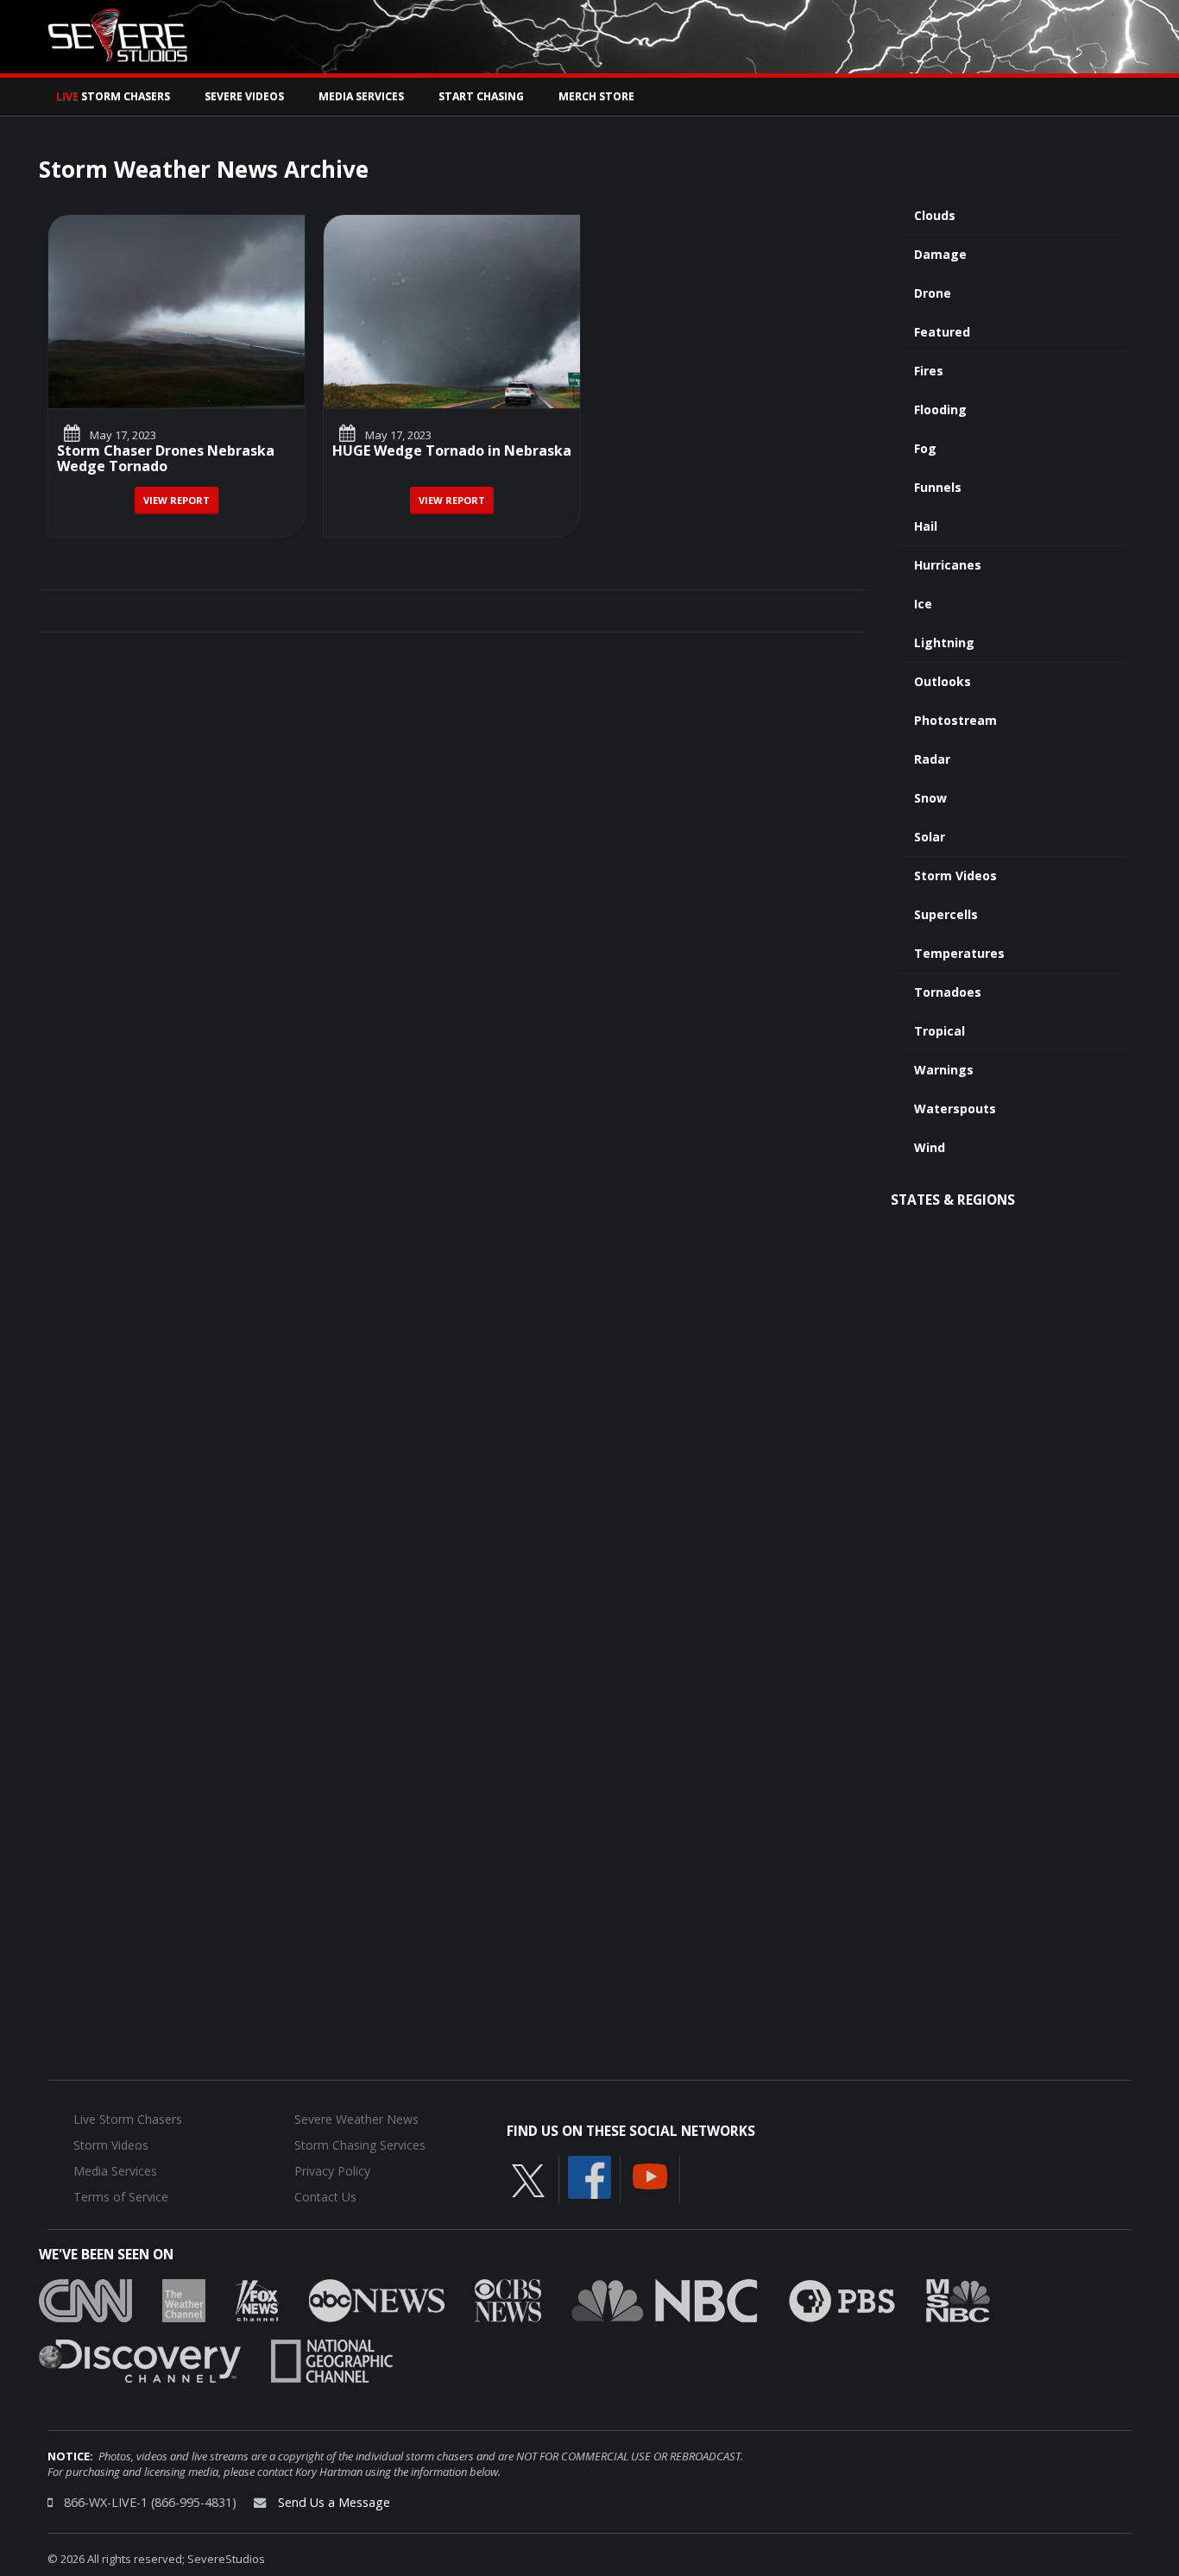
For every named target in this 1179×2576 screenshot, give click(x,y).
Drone (933, 293)
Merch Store (596, 96)
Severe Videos (244, 96)
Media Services (361, 96)
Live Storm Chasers (128, 2119)
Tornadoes (948, 992)
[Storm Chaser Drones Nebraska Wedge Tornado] (177, 312)
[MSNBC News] (958, 2299)
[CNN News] (85, 2299)
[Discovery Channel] (140, 2359)
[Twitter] (528, 2179)
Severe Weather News (356, 2119)
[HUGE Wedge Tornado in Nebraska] (452, 312)
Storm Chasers (113, 96)
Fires (929, 371)
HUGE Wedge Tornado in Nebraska (452, 452)
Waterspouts (955, 1108)
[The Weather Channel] (184, 2299)
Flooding (940, 409)
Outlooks (943, 681)
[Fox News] (257, 2299)
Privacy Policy (332, 2171)
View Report (177, 500)
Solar (930, 837)
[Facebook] (589, 2176)
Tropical (939, 1031)
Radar (932, 759)
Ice (923, 604)
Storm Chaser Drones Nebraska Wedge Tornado (166, 460)
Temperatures (959, 953)
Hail (926, 526)
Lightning (944, 642)
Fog (925, 448)
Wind (930, 1147)
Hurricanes (948, 565)
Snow (930, 798)
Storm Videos (955, 875)
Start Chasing (481, 96)
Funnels (938, 487)
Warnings (944, 1070)
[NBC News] (665, 2299)
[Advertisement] (1002, 1502)
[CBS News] (508, 2299)
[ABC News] (377, 2299)
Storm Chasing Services (360, 2145)
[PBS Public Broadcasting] (842, 2299)
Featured (942, 332)
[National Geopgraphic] (332, 2359)
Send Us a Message (334, 2502)
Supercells (946, 914)
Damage (940, 254)
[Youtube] (650, 2175)
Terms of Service (121, 2197)
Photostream (955, 720)
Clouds (935, 215)
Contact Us (325, 2197)
